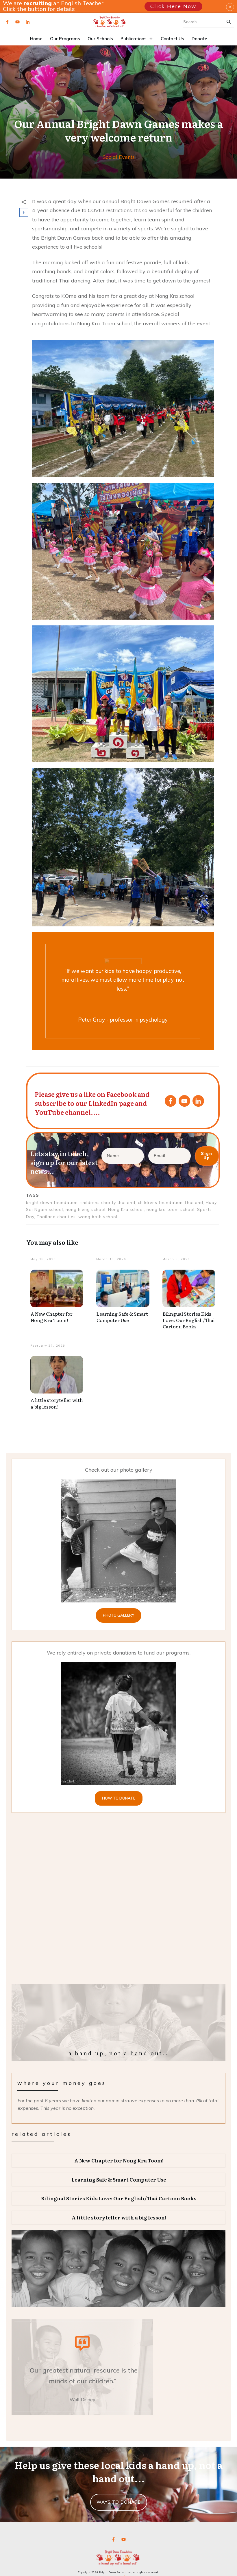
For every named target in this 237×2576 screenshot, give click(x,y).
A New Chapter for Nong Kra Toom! (52, 1317)
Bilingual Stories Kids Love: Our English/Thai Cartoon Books (189, 1320)
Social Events (119, 157)
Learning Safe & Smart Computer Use (122, 1317)
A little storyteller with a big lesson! (57, 1403)
